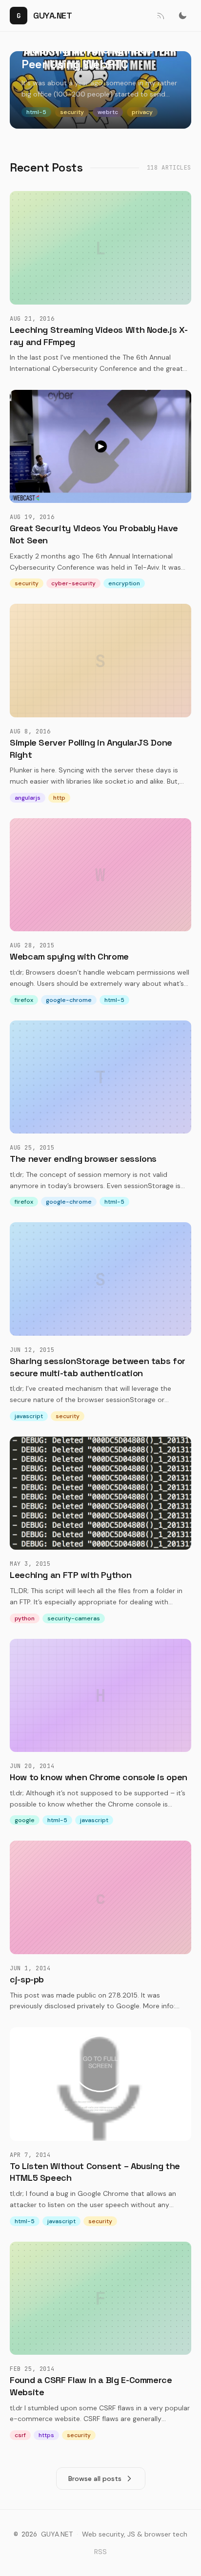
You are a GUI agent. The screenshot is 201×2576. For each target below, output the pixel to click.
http (59, 798)
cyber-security (73, 583)
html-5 (114, 1000)
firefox (24, 1000)
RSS (100, 2552)
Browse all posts (95, 2479)
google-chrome (69, 1000)
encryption (124, 583)
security (27, 583)
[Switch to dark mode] (182, 16)
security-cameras (74, 1618)
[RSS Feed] (160, 16)
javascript (29, 1416)
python (25, 1618)
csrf (20, 2435)
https (46, 2435)
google (25, 1820)
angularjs (28, 798)
